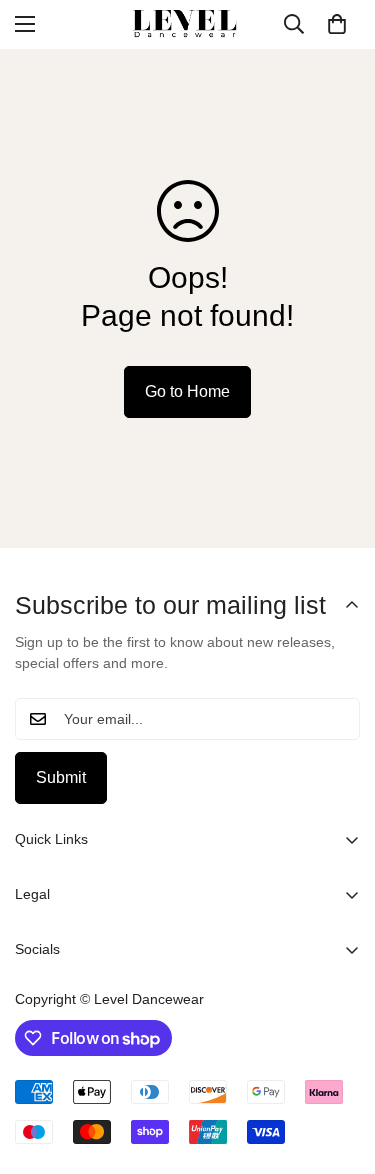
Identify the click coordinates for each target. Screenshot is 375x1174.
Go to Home (187, 391)
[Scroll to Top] (339, 1068)
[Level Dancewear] (188, 24)
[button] (337, 24)
